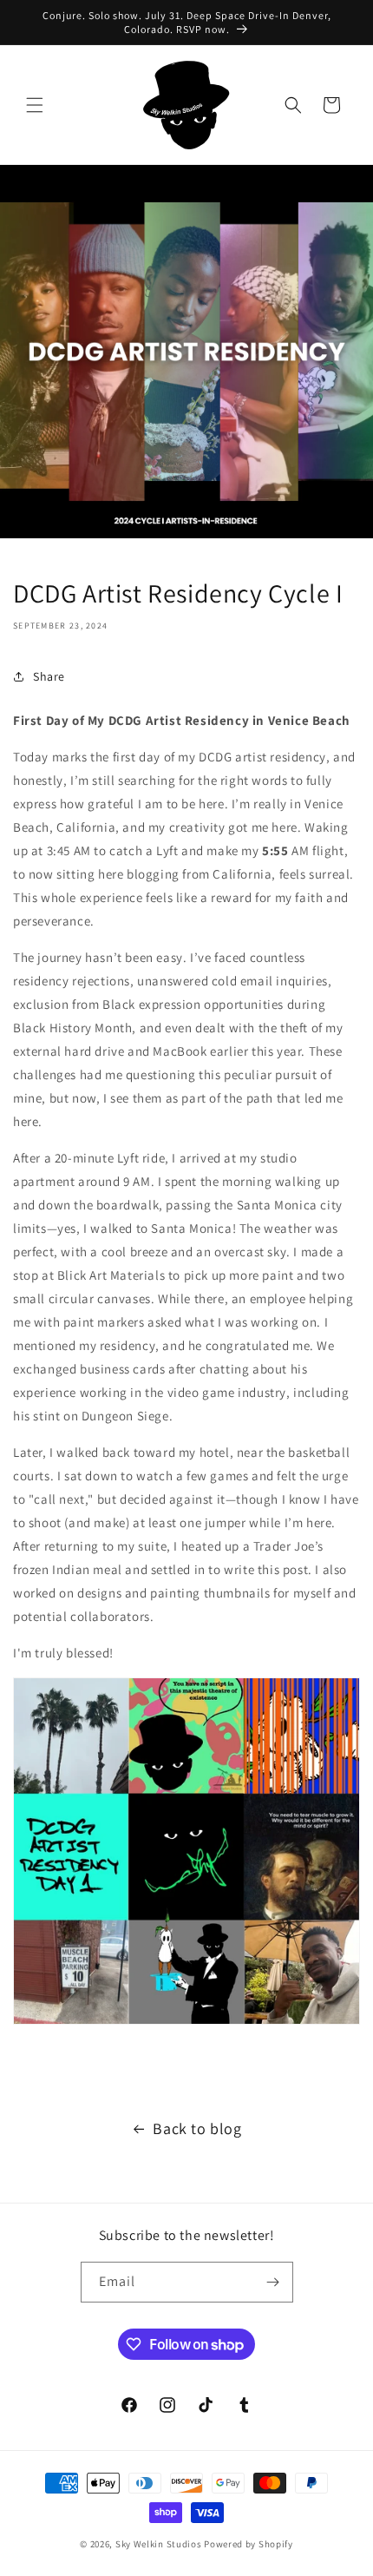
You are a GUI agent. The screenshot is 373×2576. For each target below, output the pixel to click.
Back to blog (197, 2128)
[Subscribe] (273, 2282)
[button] (35, 105)
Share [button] (49, 676)
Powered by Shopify (249, 2544)
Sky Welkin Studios (159, 2544)
